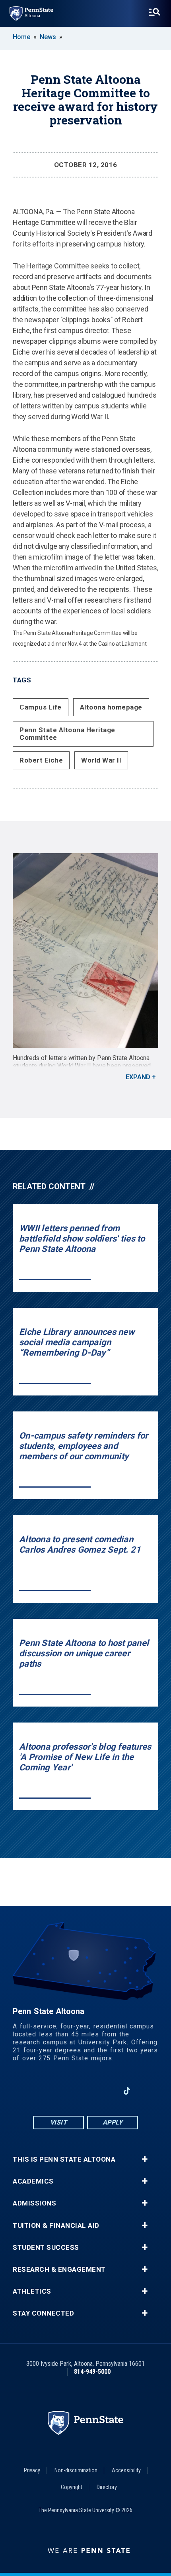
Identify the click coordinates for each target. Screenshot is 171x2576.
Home (21, 37)
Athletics (32, 2291)
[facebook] (44, 2091)
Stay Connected (43, 2313)
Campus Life (41, 707)
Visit (59, 2122)
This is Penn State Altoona (64, 2159)
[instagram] (65, 2091)
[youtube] (85, 2091)
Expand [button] (138, 1077)
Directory (107, 2487)
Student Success (46, 2248)
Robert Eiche (41, 760)
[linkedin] (106, 2091)
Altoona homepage (111, 707)
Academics (33, 2181)
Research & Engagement (59, 2270)
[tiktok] (127, 2091)
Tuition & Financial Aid (56, 2226)
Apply (113, 2122)
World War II (101, 760)
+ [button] (145, 2159)
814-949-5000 (92, 2372)
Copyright (72, 2487)
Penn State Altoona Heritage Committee (67, 734)
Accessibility (126, 2470)
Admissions (34, 2203)
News (48, 37)
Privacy (32, 2470)
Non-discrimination (76, 2470)
